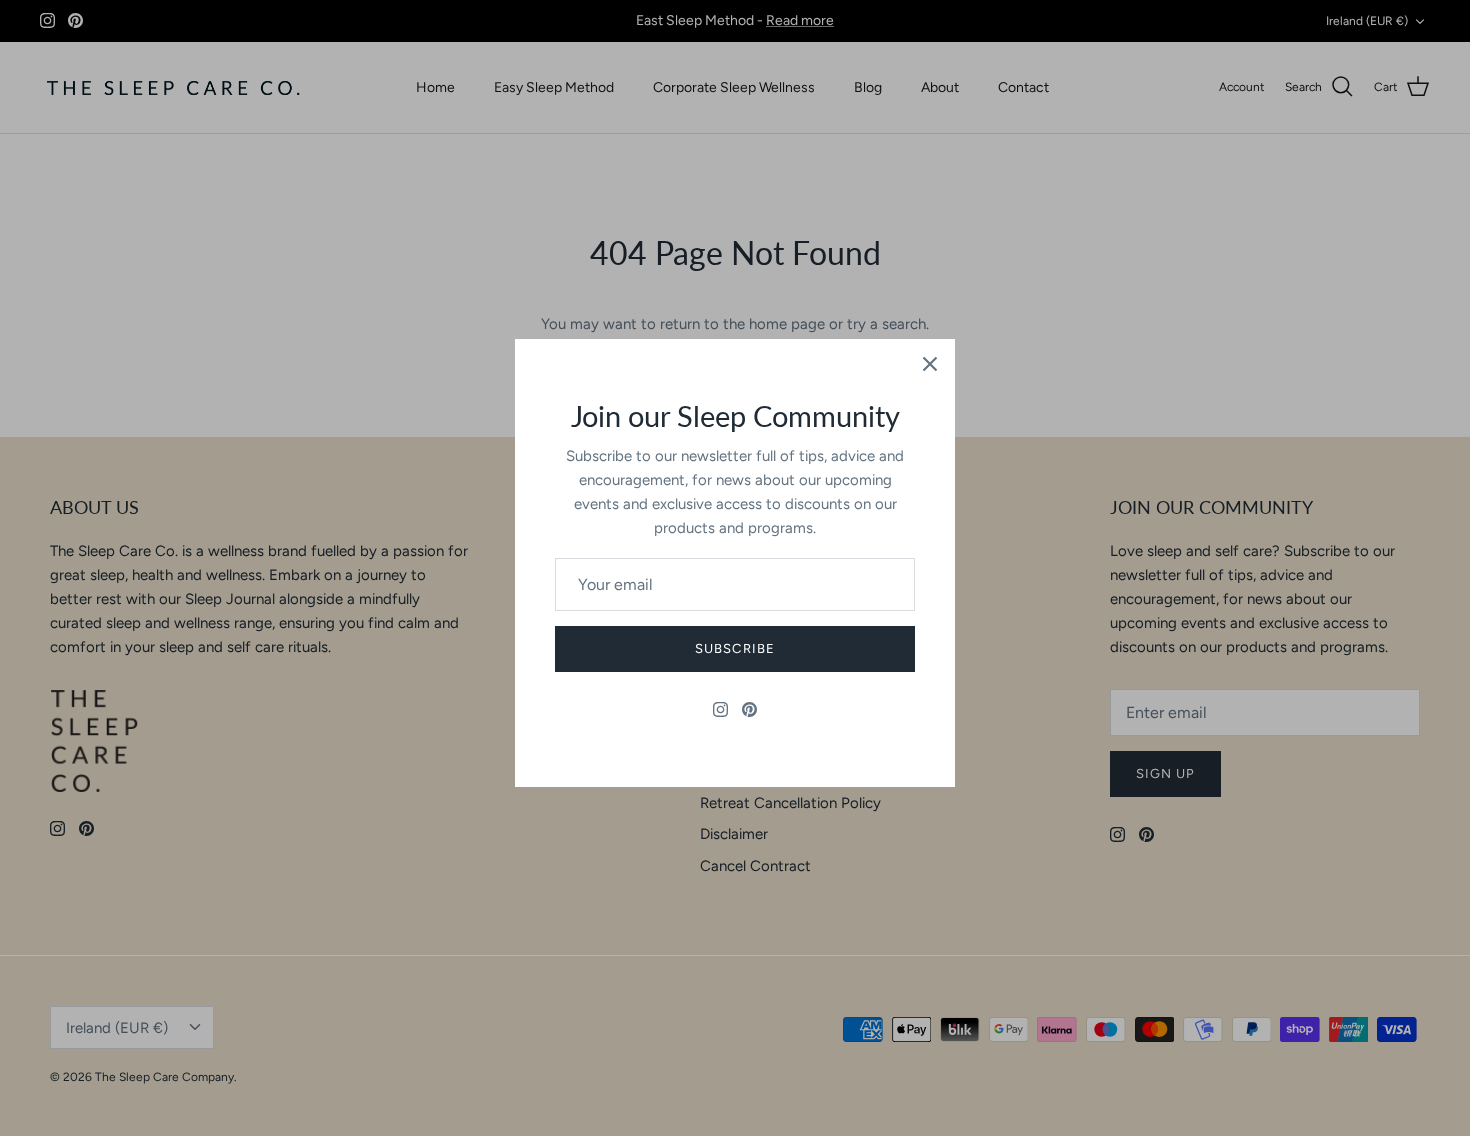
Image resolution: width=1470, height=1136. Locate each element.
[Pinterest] (749, 709)
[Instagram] (720, 709)
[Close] (930, 364)
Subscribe (734, 648)
